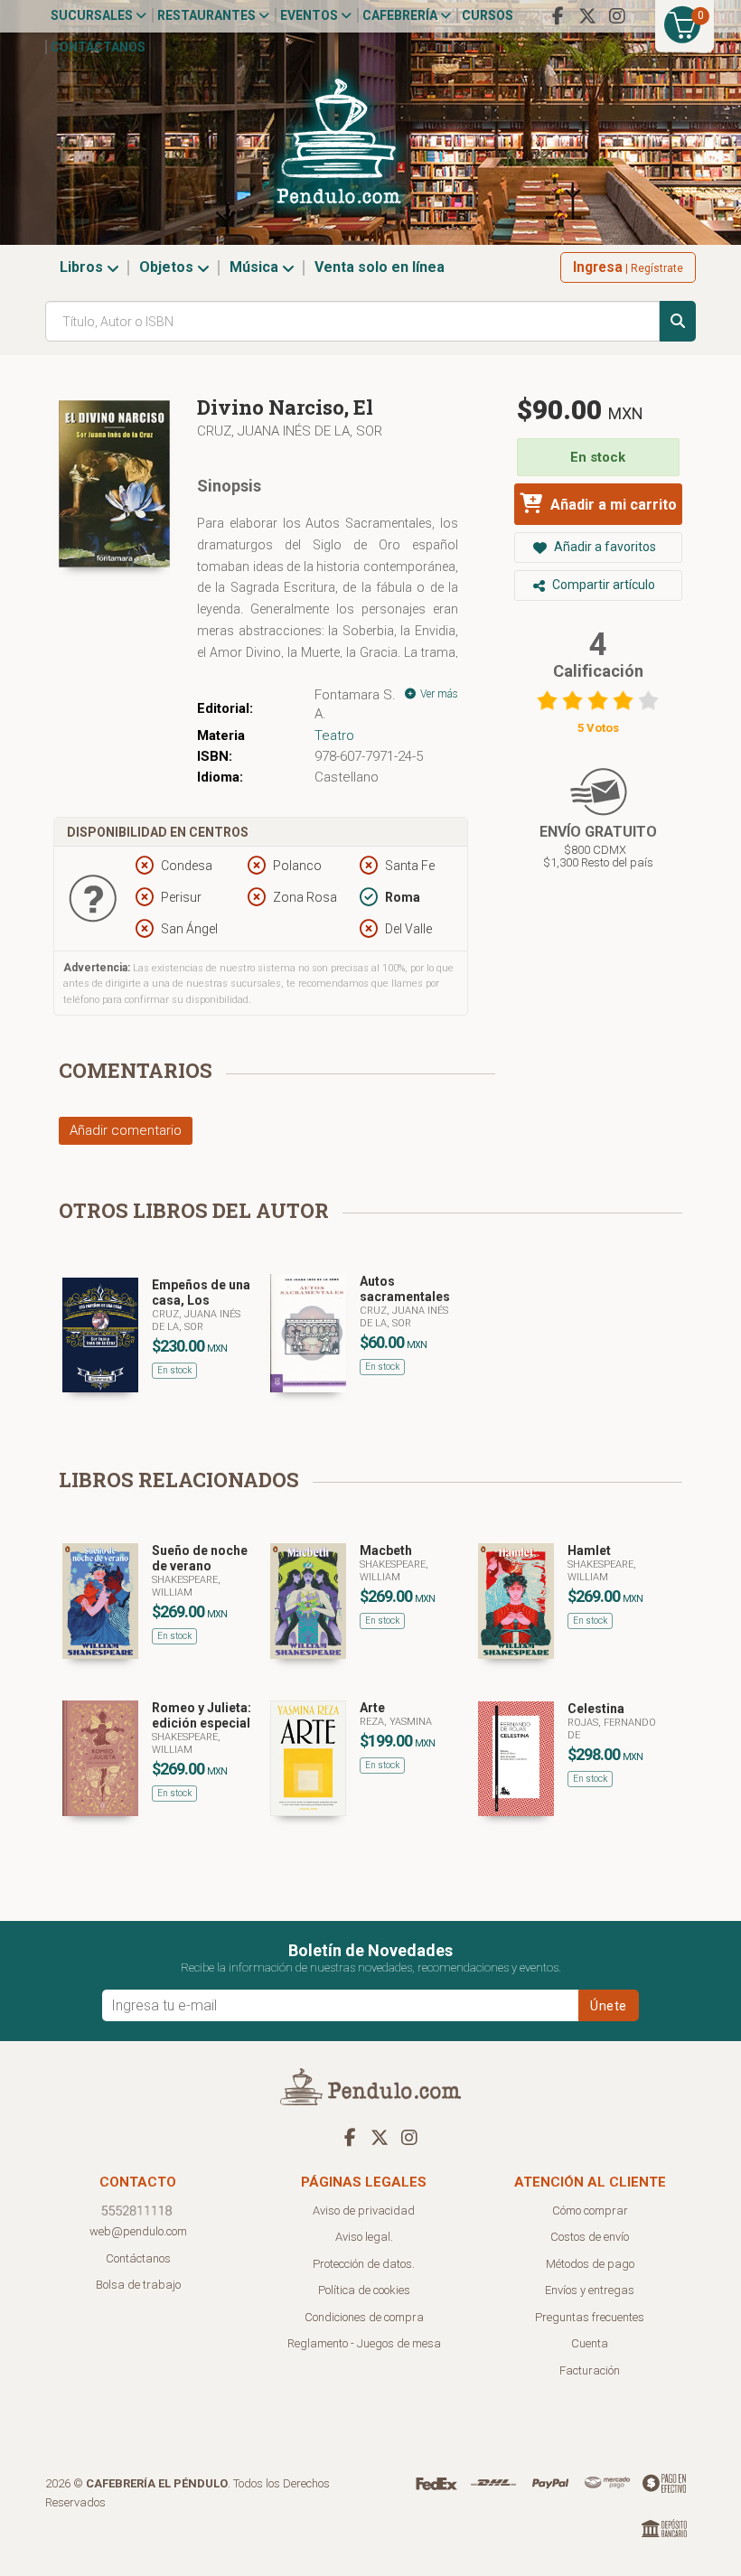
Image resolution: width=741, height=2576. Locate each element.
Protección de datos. (364, 2264)
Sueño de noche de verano (200, 1558)
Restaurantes (208, 15)
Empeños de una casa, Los (201, 1293)
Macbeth (386, 1550)
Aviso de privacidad (364, 2211)
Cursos (488, 15)
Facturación (590, 2370)
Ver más (438, 694)
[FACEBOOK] (558, 16)
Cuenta (590, 2343)
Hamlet (589, 1550)
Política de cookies (364, 2290)
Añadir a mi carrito (612, 505)
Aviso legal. (364, 2237)
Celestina (596, 1709)
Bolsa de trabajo (138, 2285)
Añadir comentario (126, 1130)
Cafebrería (401, 15)
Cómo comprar (590, 2211)
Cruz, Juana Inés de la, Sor (290, 431)
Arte (372, 1708)
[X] (587, 16)
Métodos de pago (590, 2264)
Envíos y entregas (590, 2290)
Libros (83, 267)
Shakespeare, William (186, 1586)
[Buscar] (678, 321)
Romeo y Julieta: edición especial (202, 1715)
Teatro (334, 735)
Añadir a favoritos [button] (604, 547)
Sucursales (93, 15)
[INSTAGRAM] (617, 16)
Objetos (168, 267)
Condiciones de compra (364, 2317)
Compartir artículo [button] (602, 585)
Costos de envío (590, 2237)
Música (256, 267)
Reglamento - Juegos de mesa (364, 2343)
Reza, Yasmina (396, 1722)
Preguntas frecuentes (590, 2317)
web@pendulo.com (138, 2231)
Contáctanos (98, 47)
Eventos (310, 15)
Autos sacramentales (405, 1289)
